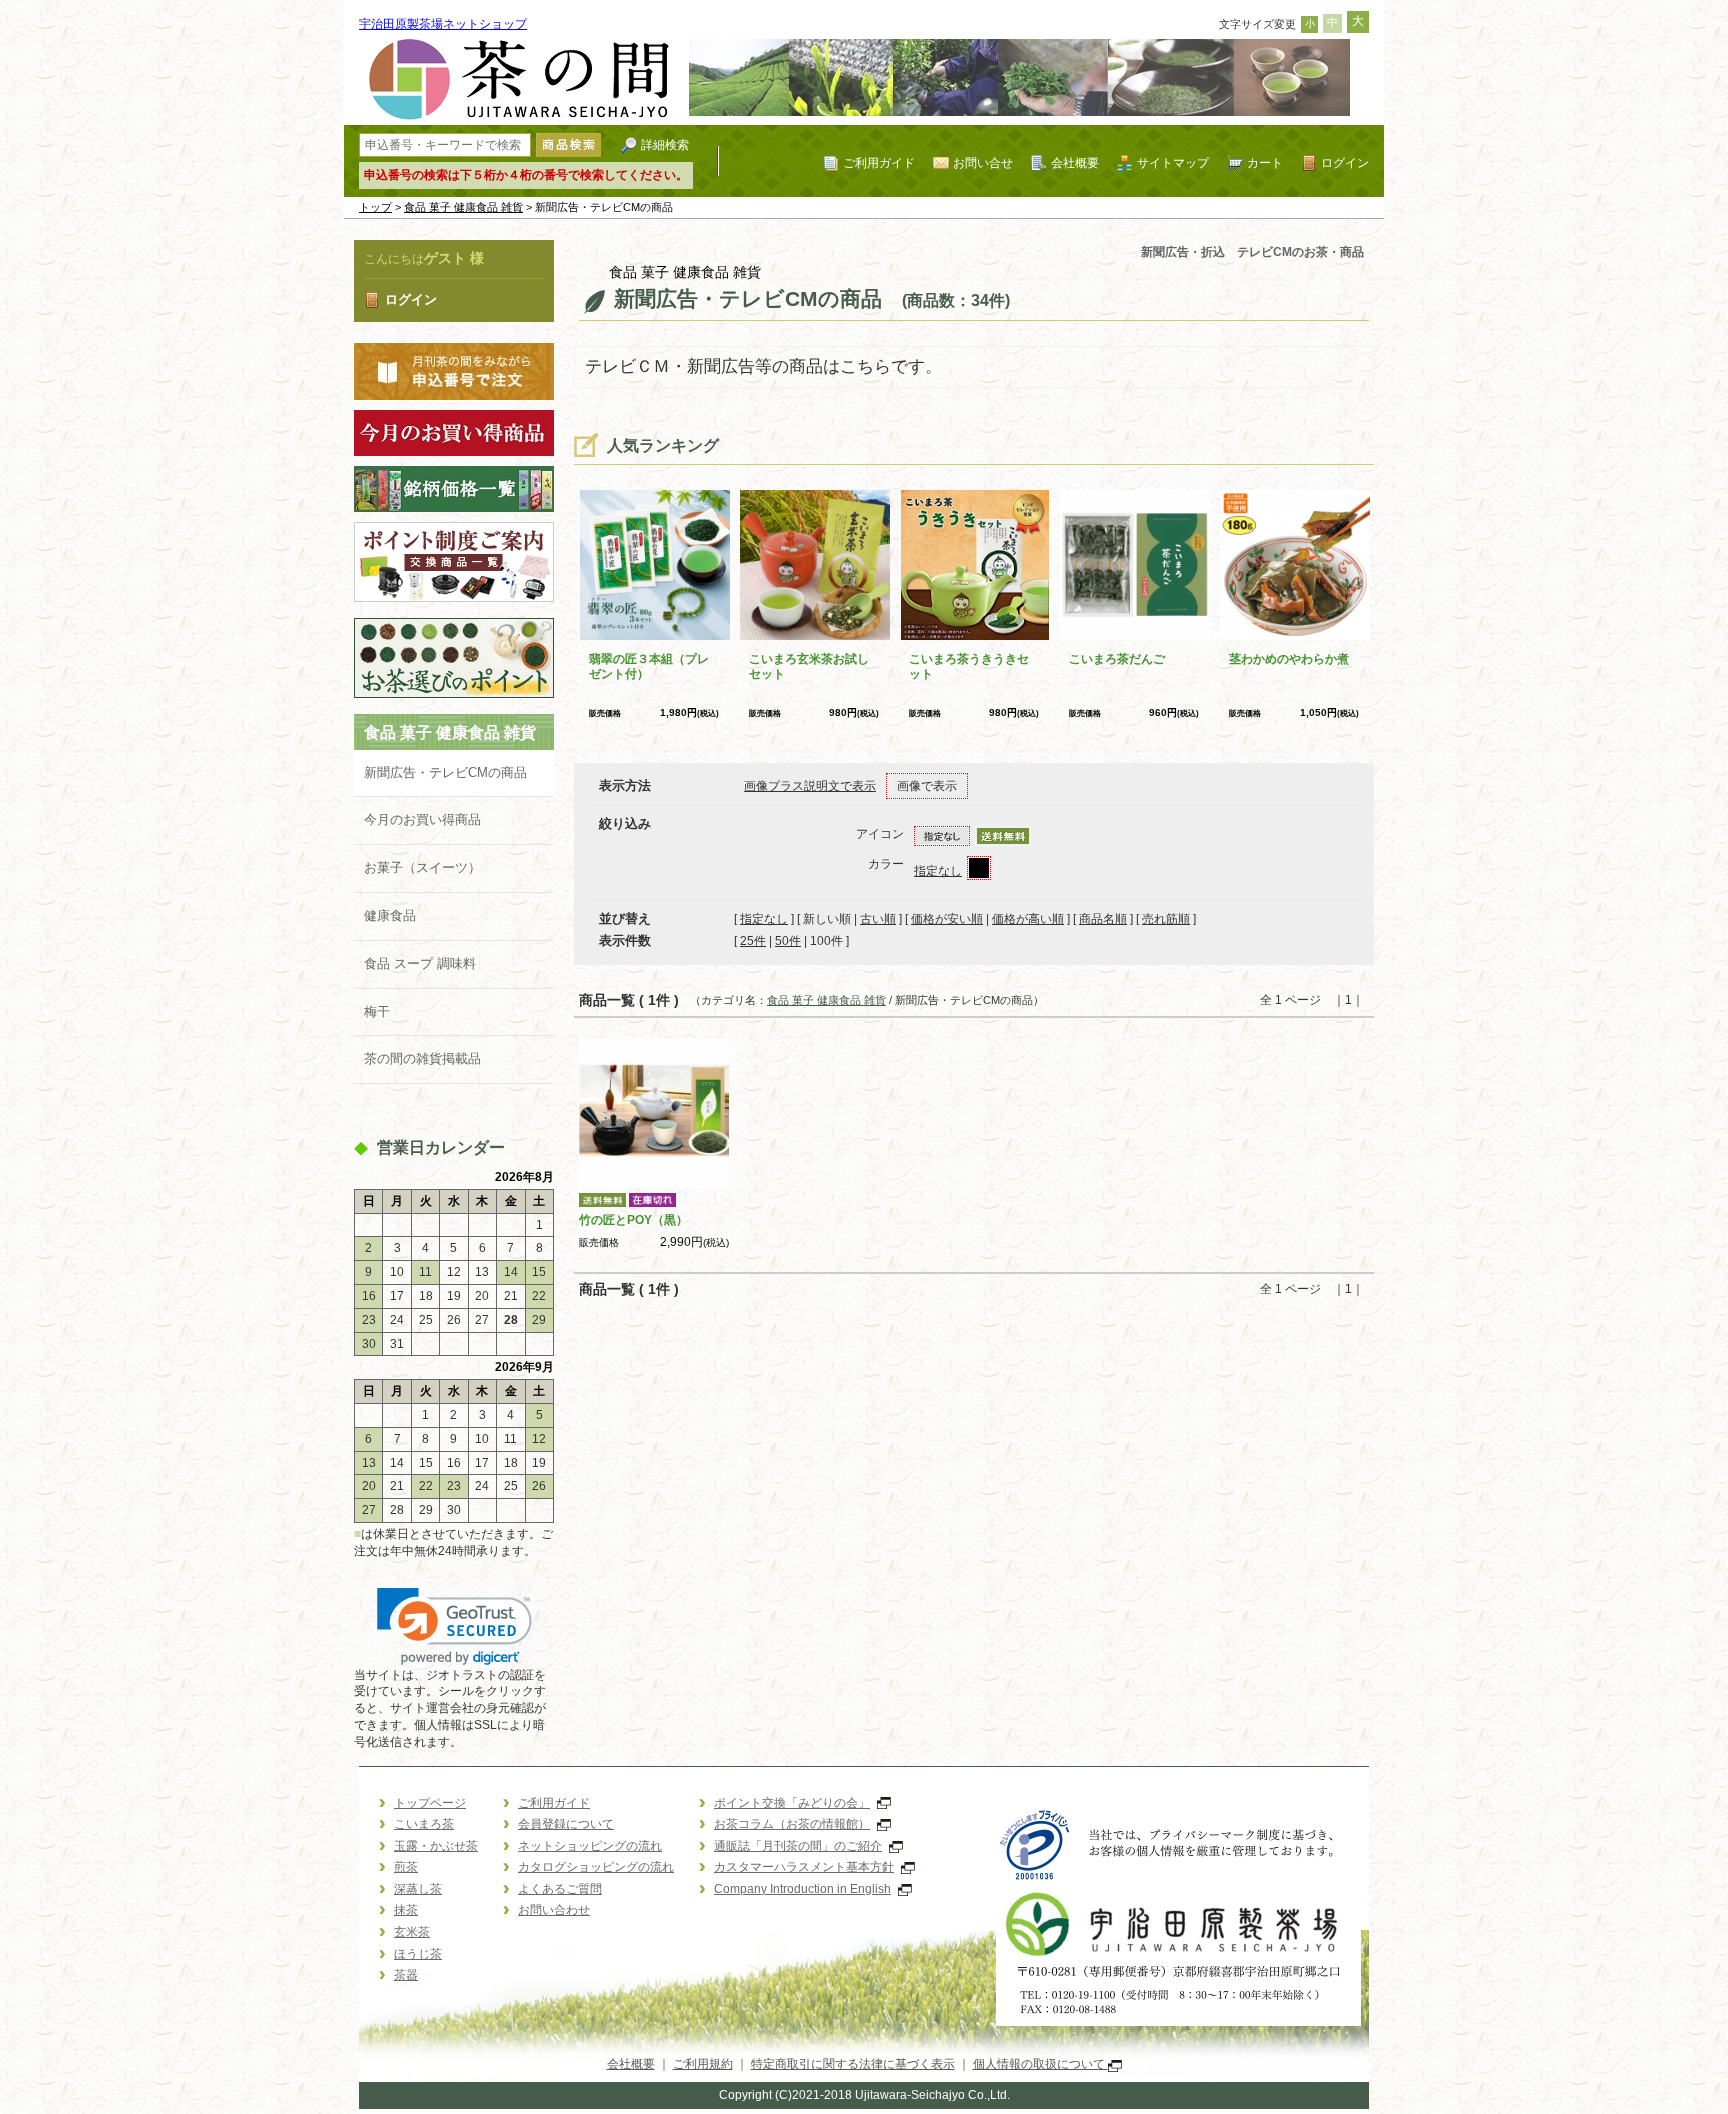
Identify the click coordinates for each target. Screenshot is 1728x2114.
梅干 (377, 1011)
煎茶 (406, 1867)
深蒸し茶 (418, 1889)
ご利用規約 (703, 2064)
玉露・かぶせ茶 (436, 1846)
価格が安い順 (947, 919)
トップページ (430, 1803)
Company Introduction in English (802, 1889)
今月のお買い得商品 (422, 819)
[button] (454, 1626)
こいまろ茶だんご (1117, 659)
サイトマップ (1173, 162)
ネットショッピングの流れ (590, 1846)
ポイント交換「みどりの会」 (792, 1803)
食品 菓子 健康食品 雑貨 (463, 207)
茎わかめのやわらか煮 (1289, 659)
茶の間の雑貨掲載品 (435, 1058)
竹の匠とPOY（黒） (633, 1220)
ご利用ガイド (879, 162)
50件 (788, 941)
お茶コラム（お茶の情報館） (792, 1824)
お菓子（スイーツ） (422, 867)
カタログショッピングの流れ (596, 1867)
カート (1265, 162)
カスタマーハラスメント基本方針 (804, 1867)
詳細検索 (665, 144)
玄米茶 (412, 1932)
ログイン (1345, 162)
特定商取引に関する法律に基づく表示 (853, 2064)
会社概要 (1075, 162)
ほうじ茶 (418, 1954)
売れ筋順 (1166, 919)
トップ (375, 207)
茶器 (406, 1975)
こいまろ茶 (424, 1824)
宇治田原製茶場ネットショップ (443, 24)
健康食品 (390, 915)
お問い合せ (983, 162)
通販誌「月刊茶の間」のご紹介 (798, 1846)
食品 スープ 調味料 (420, 963)
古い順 (878, 919)
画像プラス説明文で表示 (810, 786)
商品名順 (1103, 919)
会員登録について (566, 1824)
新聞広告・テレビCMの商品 (445, 772)
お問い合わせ (554, 1910)
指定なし (938, 871)
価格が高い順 (1028, 919)
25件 (753, 941)
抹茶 (406, 1910)
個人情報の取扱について (1040, 2064)
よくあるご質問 (560, 1889)
